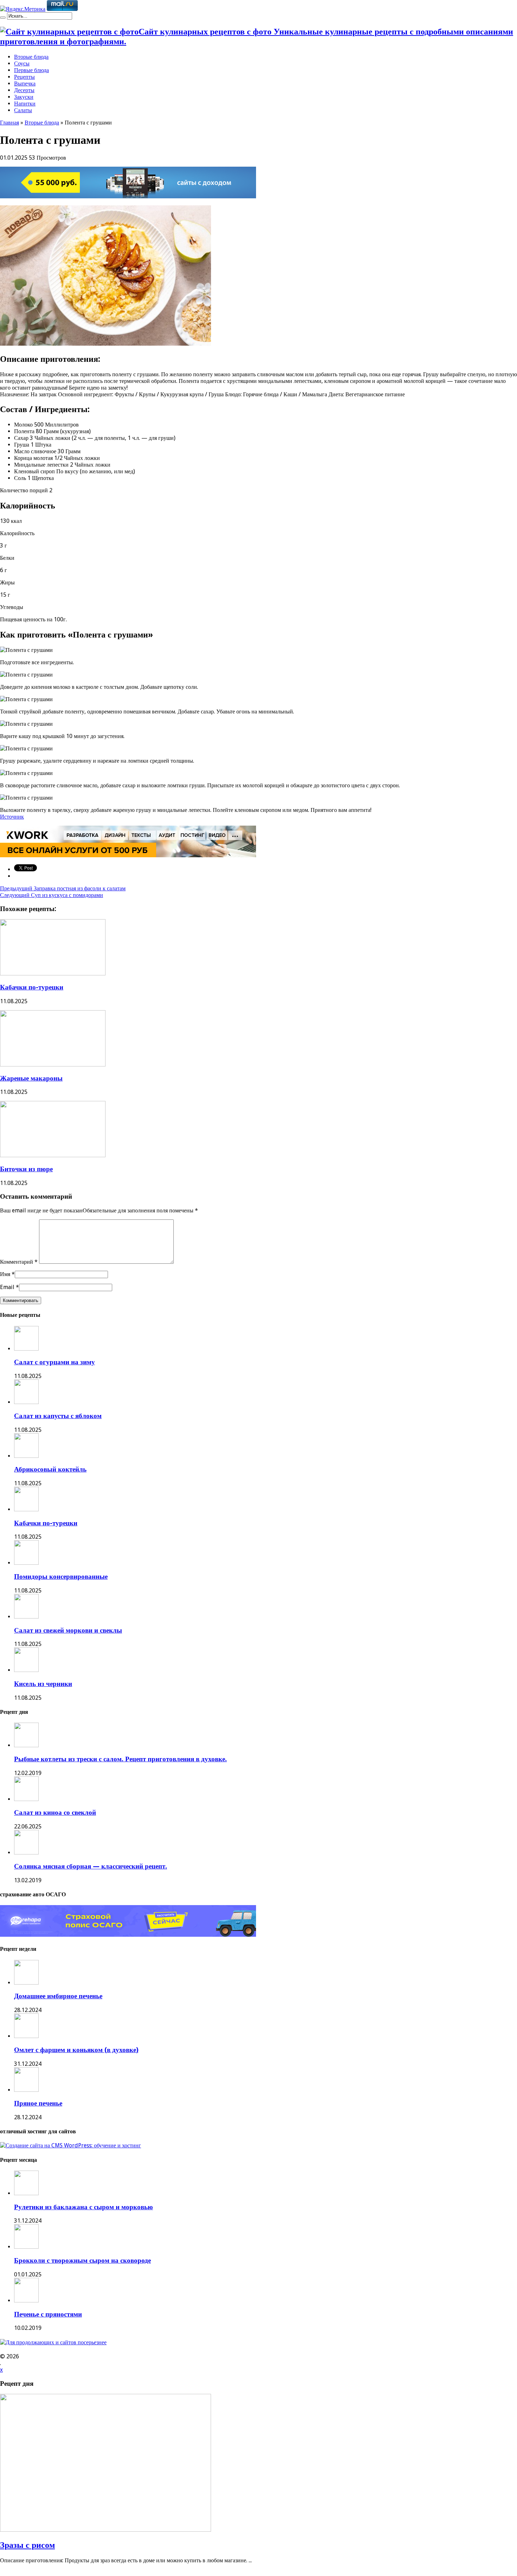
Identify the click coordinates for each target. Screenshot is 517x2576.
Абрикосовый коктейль (50, 1469)
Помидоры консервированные (61, 1577)
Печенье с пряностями (48, 2314)
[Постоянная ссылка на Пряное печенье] (26, 2090)
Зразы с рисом (27, 2545)
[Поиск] (3, 18)
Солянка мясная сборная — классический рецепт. (91, 1866)
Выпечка (25, 84)
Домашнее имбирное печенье (58, 1996)
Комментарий (19, 1262)
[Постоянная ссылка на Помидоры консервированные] (26, 1563)
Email (7, 1287)
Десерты (24, 90)
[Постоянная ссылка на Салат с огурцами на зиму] (26, 1349)
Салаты (23, 110)
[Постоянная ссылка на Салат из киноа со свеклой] (26, 1799)
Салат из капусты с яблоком (58, 1416)
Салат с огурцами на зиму (55, 1362)
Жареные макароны (31, 1078)
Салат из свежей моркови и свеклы (68, 1630)
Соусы (22, 63)
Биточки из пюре (26, 1169)
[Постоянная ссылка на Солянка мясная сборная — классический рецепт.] (26, 1853)
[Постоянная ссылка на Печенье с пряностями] (26, 2301)
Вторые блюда (31, 57)
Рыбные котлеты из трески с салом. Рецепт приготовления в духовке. (120, 1759)
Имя (5, 1274)
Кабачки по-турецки (32, 987)
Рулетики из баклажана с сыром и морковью (84, 2207)
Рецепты (24, 77)
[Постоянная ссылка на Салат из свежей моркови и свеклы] (26, 1617)
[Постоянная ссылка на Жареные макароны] (53, 1065)
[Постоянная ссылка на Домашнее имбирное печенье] (26, 1983)
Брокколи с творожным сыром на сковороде (82, 2260)
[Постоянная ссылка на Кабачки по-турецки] (53, 973)
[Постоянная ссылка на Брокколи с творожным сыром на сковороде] (26, 2247)
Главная (9, 123)
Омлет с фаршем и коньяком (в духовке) (76, 2050)
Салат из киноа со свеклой (55, 1812)
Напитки (25, 104)
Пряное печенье (38, 2103)
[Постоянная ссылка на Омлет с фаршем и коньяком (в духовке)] (26, 2036)
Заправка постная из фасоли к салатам (63, 888)
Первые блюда (31, 70)
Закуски (24, 97)
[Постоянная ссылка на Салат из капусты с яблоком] (26, 1402)
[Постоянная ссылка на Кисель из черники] (26, 1670)
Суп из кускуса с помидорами (52, 895)
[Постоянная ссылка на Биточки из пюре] (53, 1155)
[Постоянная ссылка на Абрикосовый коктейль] (26, 1456)
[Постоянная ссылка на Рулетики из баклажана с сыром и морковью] (26, 2193)
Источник (12, 817)
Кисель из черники (43, 1684)
